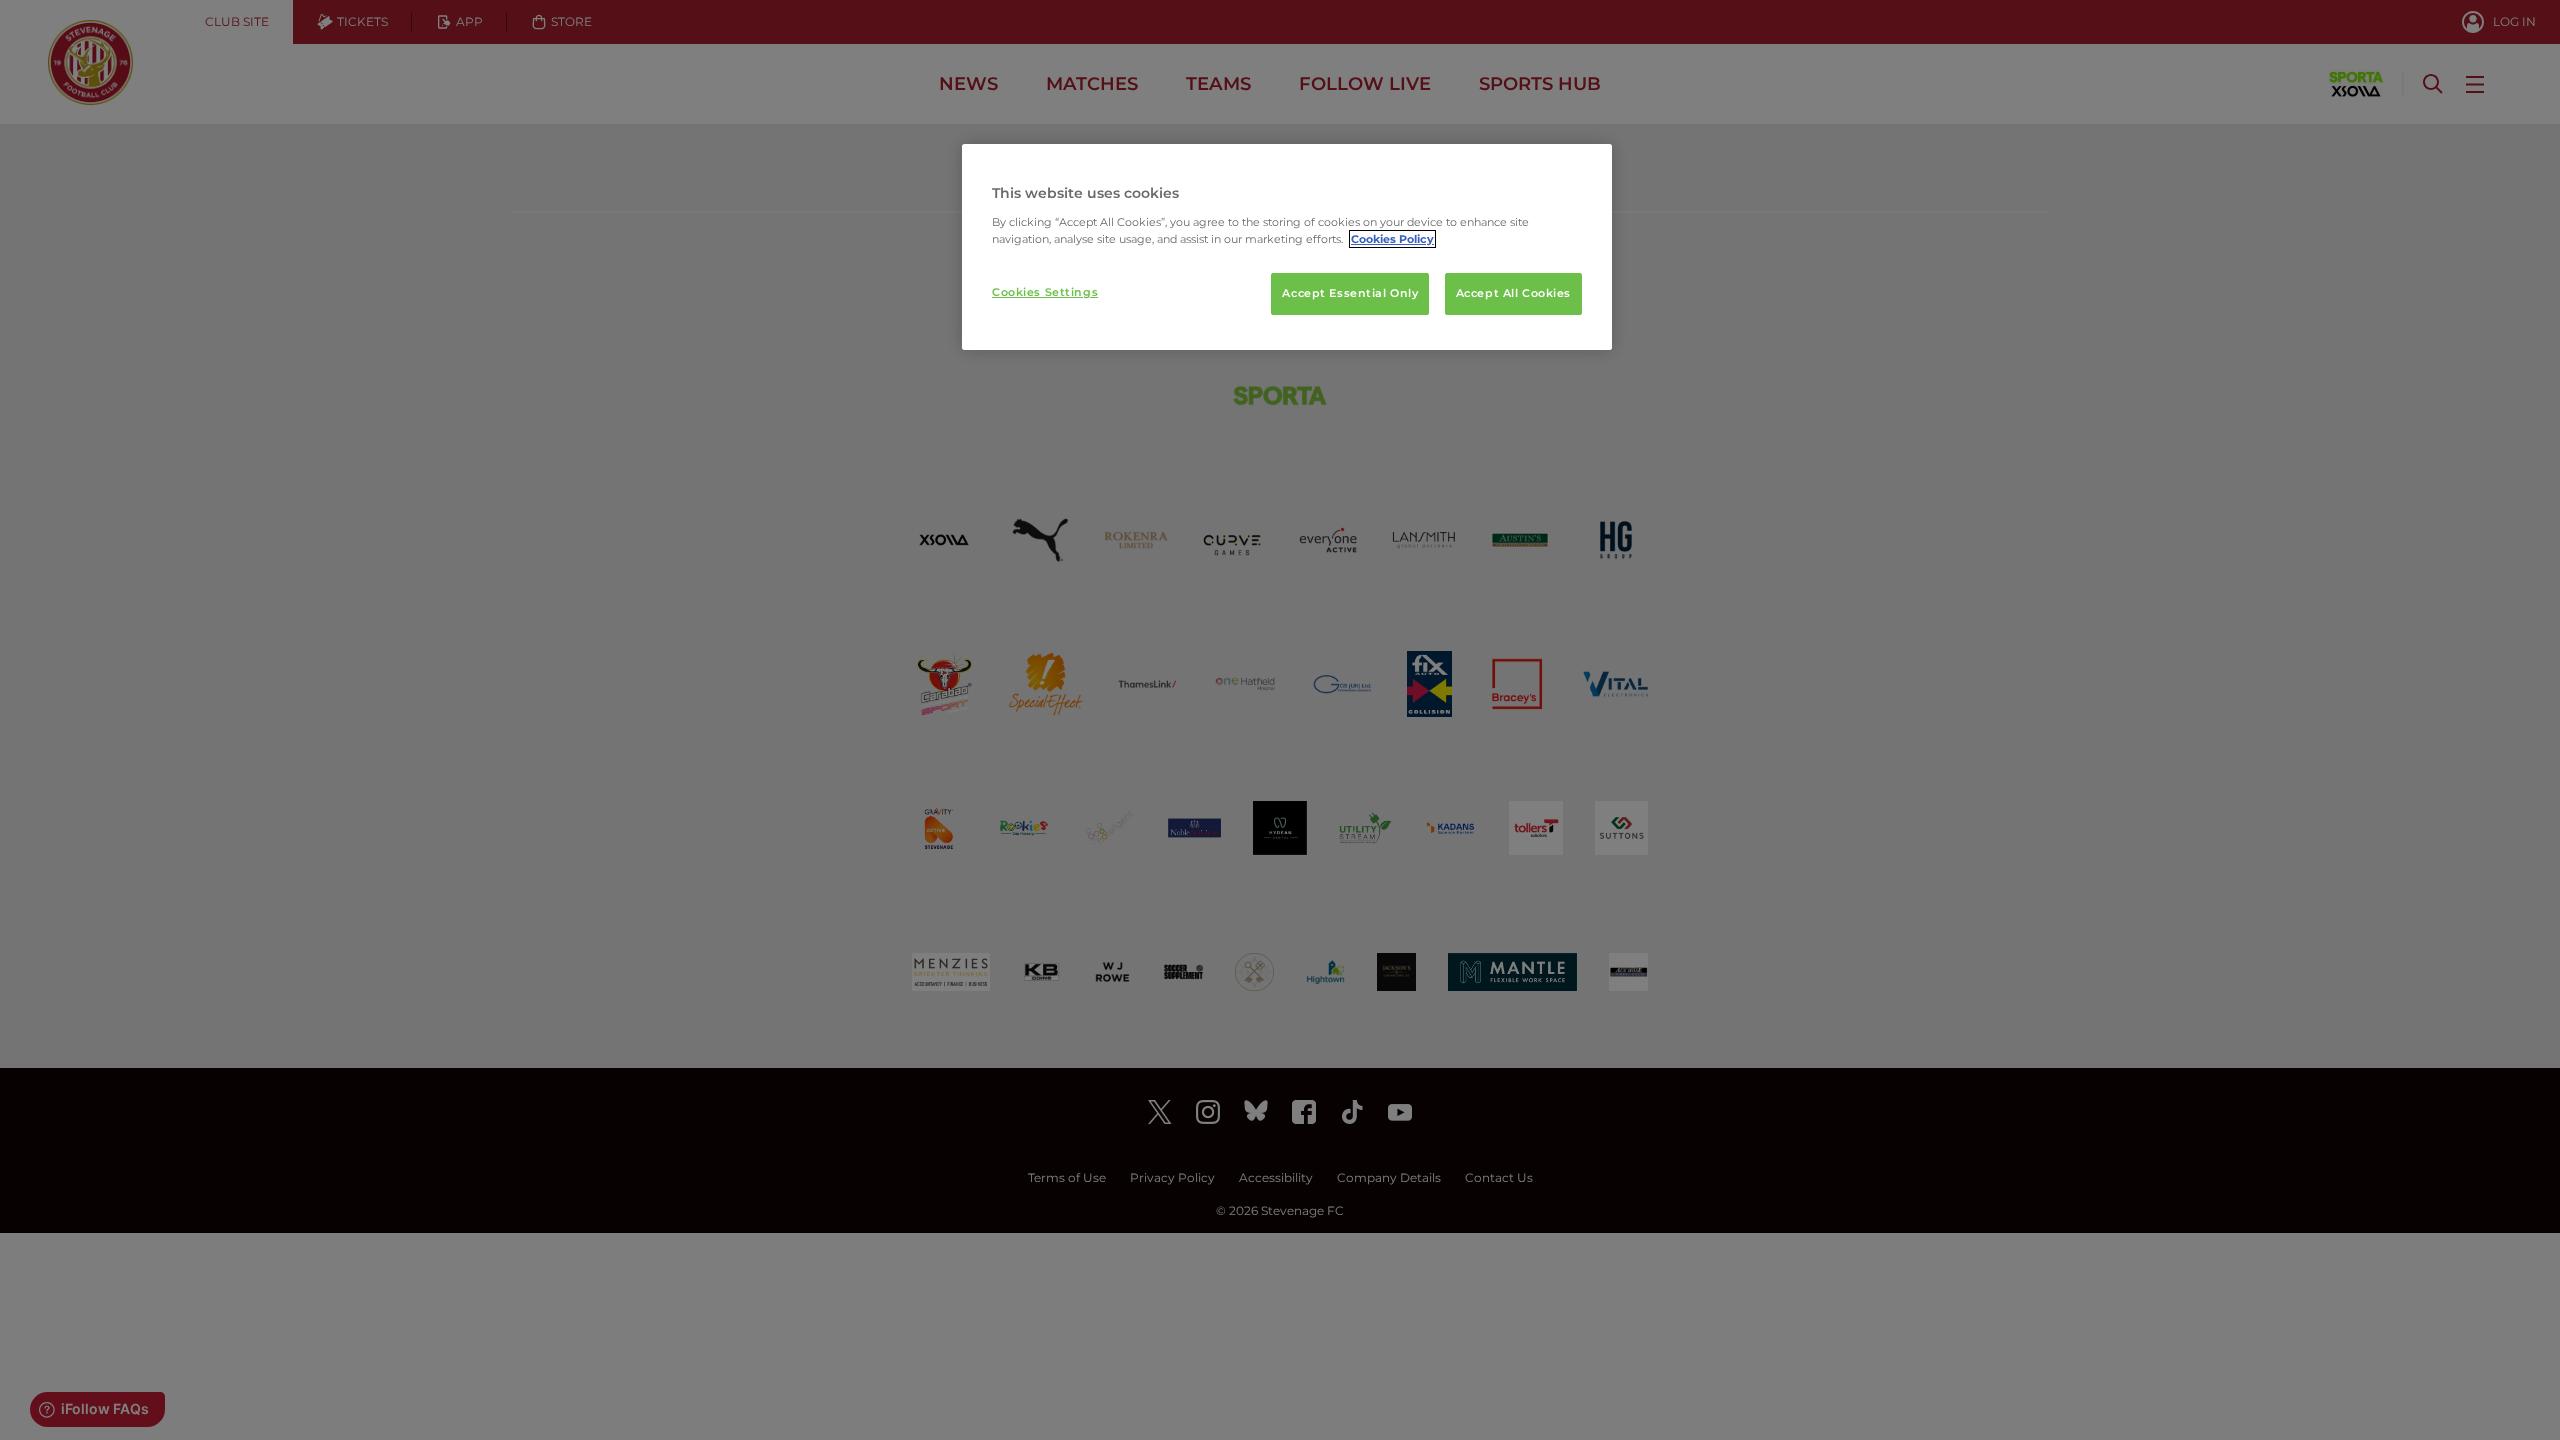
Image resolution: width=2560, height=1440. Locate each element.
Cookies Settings (1045, 292)
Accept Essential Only (1350, 293)
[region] (1287, 247)
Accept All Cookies (1513, 293)
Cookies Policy (1392, 239)
